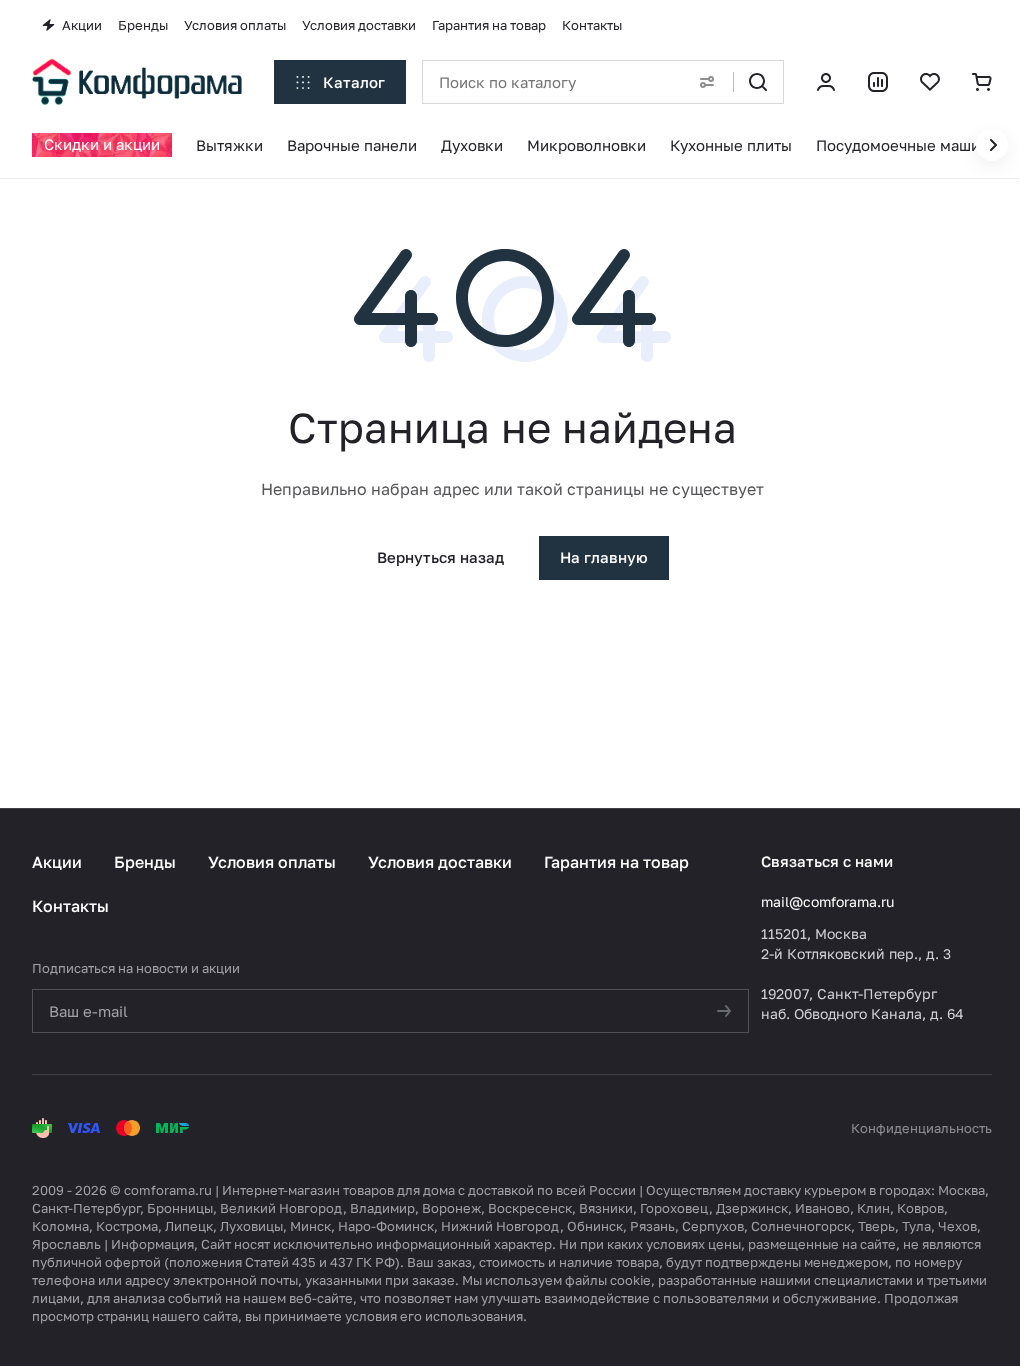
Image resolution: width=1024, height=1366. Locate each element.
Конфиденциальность (921, 1128)
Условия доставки (440, 862)
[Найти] (758, 82)
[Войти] (826, 82)
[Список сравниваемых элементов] (878, 82)
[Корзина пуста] (982, 82)
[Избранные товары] (930, 82)
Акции (57, 862)
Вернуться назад (440, 557)
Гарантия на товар (616, 862)
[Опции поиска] (707, 82)
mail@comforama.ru (827, 901)
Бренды (145, 862)
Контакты (70, 906)
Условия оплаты (272, 862)
